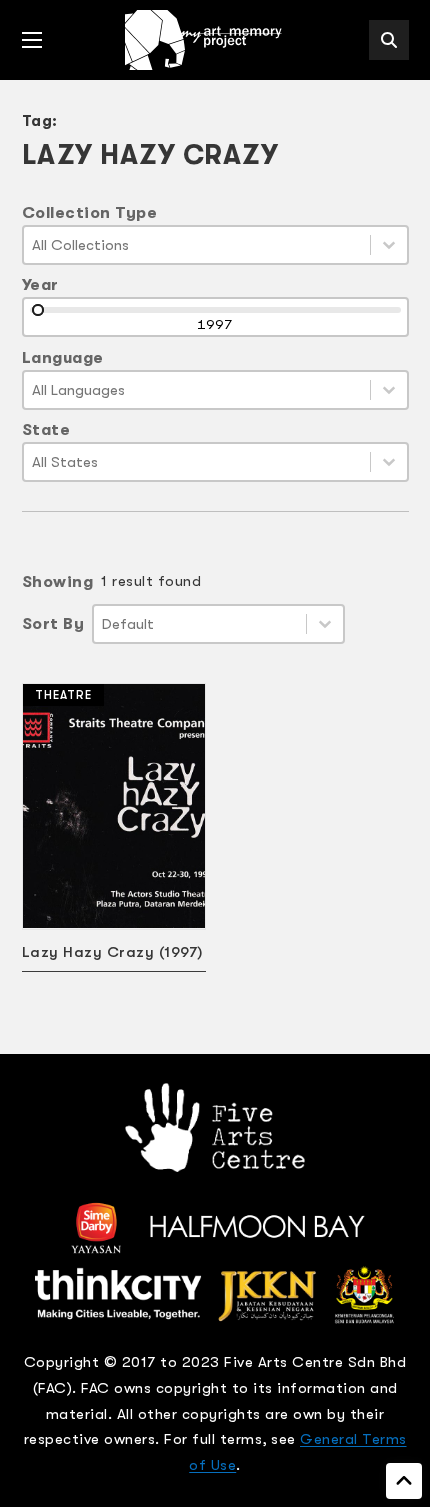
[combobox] (197, 245)
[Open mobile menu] (32, 40)
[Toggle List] (389, 245)
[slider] (38, 310)
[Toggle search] (389, 40)
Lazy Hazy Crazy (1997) (112, 952)
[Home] (205, 40)
